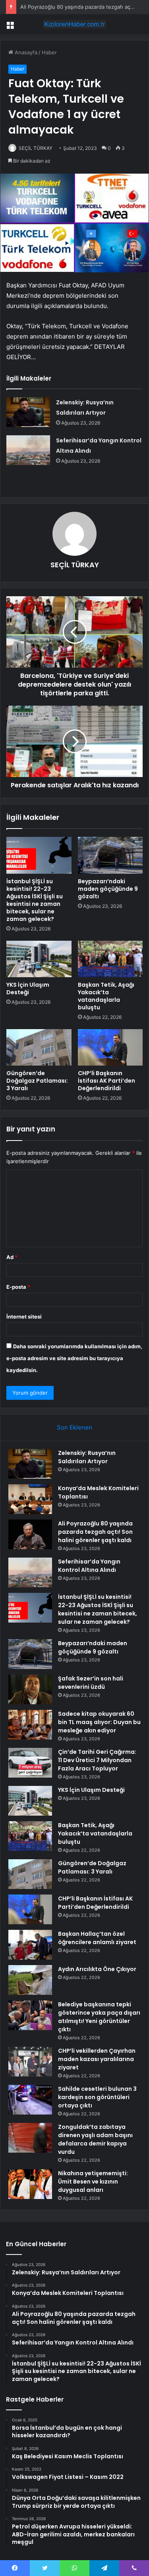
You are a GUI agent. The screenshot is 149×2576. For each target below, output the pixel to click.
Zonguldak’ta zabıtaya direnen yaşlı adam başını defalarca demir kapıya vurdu (95, 2139)
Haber (49, 52)
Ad (12, 1257)
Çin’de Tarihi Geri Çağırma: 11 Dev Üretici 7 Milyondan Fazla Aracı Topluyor (97, 1760)
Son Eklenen (74, 1427)
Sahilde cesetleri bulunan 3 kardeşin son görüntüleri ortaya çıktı (97, 2097)
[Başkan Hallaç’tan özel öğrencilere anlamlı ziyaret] (30, 1945)
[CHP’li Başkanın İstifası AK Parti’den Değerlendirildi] (110, 1047)
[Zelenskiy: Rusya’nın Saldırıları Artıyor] (28, 412)
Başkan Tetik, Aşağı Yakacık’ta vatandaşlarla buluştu (106, 996)
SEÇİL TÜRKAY (36, 148)
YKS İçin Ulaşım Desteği (28, 988)
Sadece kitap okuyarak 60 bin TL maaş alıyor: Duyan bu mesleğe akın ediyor (99, 1722)
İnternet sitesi (24, 1317)
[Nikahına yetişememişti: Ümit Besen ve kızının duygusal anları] (30, 2184)
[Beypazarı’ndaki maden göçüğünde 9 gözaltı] (110, 855)
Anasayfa (25, 52)
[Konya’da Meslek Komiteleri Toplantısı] (30, 1499)
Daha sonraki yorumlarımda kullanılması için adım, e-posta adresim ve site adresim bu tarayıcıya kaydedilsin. (74, 1358)
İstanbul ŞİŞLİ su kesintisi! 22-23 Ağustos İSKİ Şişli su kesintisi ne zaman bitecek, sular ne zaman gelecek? (35, 900)
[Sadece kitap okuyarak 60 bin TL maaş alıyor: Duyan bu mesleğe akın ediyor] (30, 1725)
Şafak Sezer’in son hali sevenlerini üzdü (91, 1683)
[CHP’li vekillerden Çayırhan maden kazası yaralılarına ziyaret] (30, 2062)
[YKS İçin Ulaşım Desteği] (39, 959)
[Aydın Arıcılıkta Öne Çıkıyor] (30, 1980)
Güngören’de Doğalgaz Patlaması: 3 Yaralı (37, 1081)
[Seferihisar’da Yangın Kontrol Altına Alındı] (28, 450)
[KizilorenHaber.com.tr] (75, 24)
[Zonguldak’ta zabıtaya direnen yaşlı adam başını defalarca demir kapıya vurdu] (30, 2138)
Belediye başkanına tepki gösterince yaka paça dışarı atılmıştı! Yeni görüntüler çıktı (99, 2017)
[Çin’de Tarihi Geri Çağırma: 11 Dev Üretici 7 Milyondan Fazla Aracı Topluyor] (30, 1763)
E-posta (18, 1287)
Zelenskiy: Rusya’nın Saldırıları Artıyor (87, 1457)
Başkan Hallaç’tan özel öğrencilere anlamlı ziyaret (97, 1938)
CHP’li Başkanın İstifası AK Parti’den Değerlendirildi (106, 1081)
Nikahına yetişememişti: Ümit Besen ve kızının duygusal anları (93, 2182)
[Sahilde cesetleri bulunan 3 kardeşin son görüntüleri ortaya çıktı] (30, 2100)
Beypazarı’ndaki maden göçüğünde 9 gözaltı (108, 889)
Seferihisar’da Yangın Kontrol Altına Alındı (89, 1566)
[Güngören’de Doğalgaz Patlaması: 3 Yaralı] (39, 1047)
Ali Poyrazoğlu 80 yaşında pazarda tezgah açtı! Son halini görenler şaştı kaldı (95, 1532)
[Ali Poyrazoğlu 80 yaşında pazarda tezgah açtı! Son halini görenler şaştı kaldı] (30, 1534)
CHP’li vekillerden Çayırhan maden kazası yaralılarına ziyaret (97, 2059)
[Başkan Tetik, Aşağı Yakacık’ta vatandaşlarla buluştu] (110, 959)
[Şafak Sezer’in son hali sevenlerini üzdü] (30, 1689)
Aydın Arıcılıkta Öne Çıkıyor (97, 1969)
